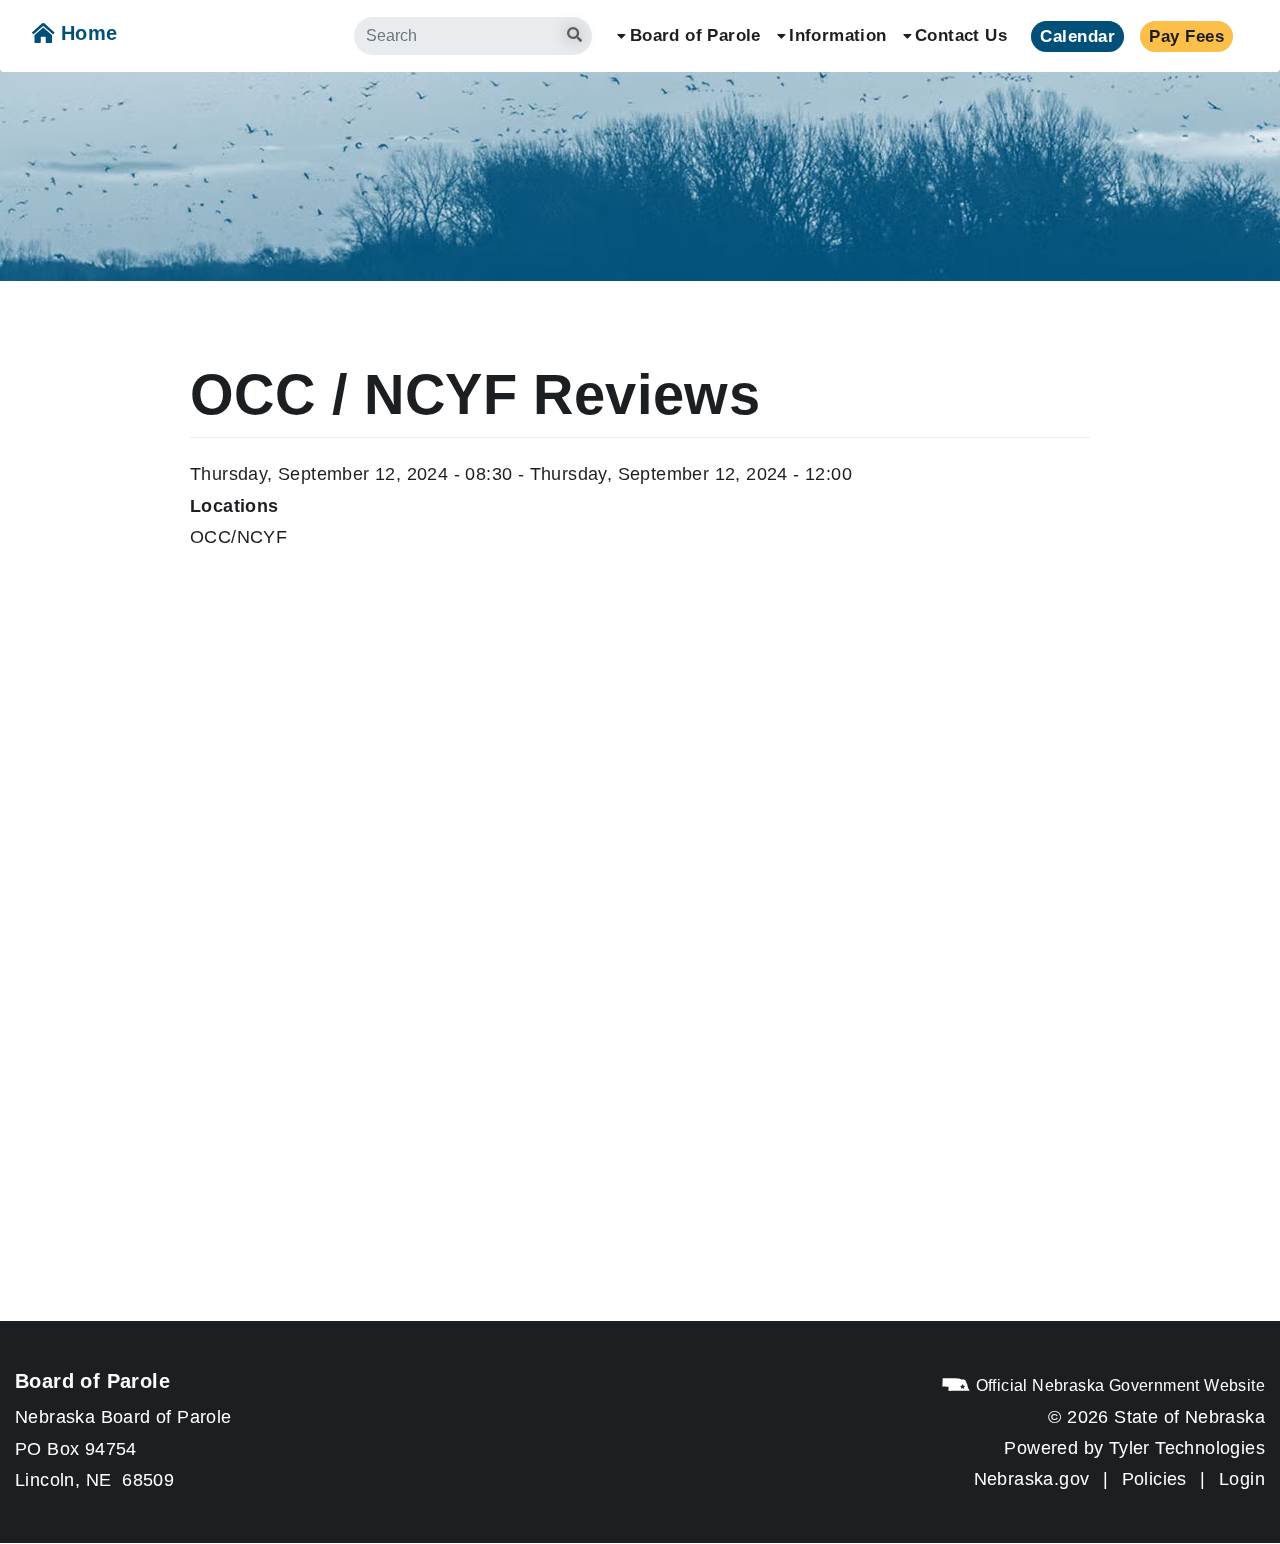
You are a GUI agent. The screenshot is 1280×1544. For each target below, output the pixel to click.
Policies (1154, 1478)
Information (837, 35)
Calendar (1077, 36)
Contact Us (961, 35)
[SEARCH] (607, 25)
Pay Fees (1186, 36)
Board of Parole (695, 35)
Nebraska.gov (1032, 1478)
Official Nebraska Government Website (1118, 1385)
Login (1242, 1478)
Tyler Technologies (1187, 1447)
